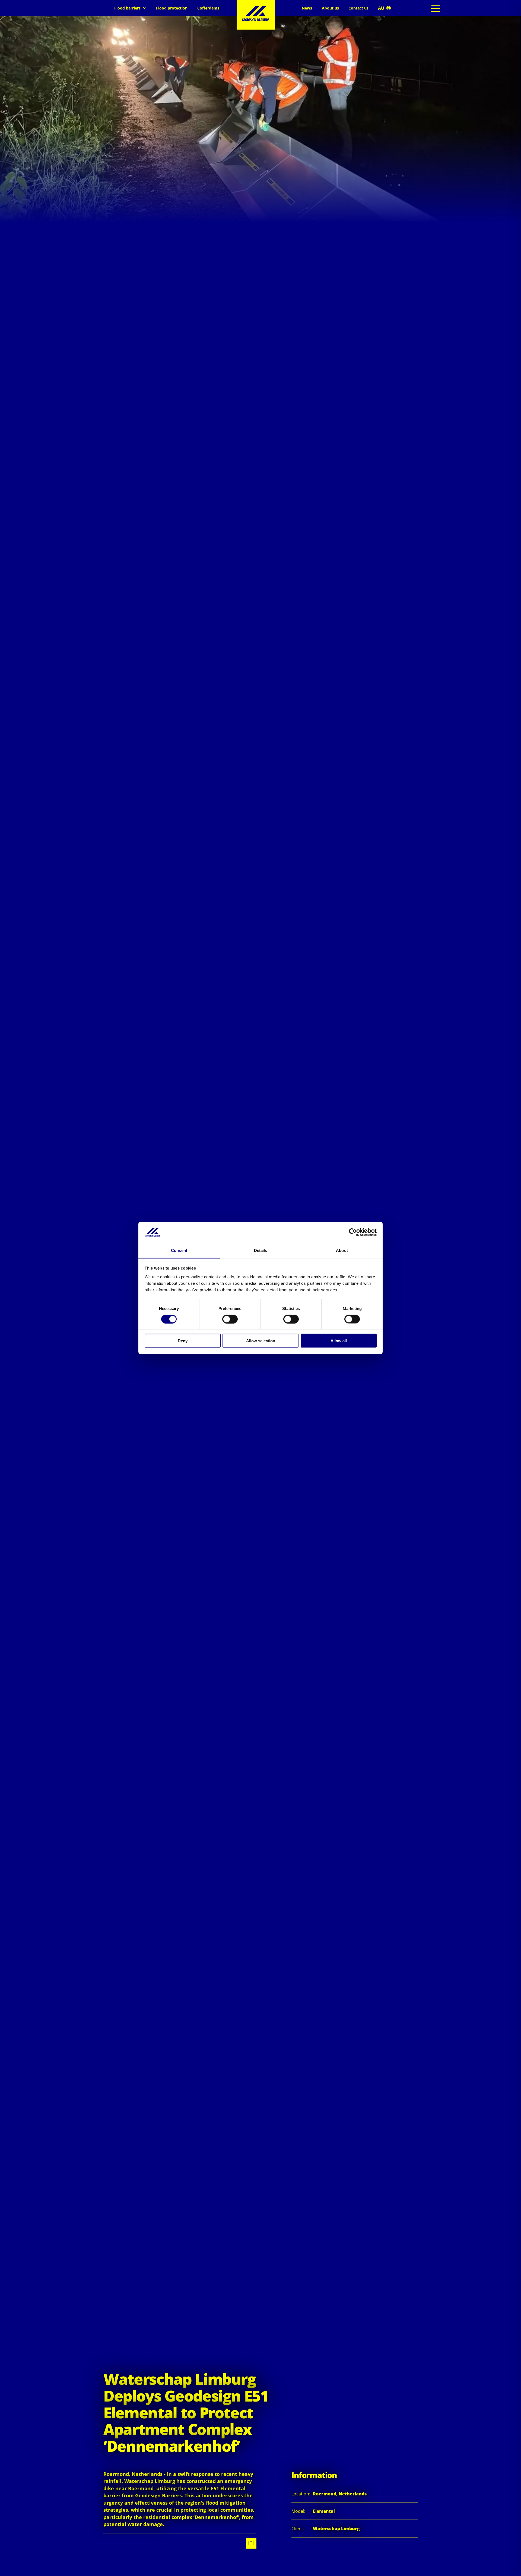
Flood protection (172, 8)
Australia (384, 8)
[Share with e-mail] (251, 2543)
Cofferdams (208, 8)
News (307, 8)
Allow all (339, 1341)
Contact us (358, 8)
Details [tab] (261, 1250)
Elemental (324, 2511)
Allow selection (261, 1341)
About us (330, 8)
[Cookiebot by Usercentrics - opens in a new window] (353, 1232)
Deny (183, 1341)
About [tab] (342, 1250)
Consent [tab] (179, 1250)
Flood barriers (127, 8)
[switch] (230, 1319)
